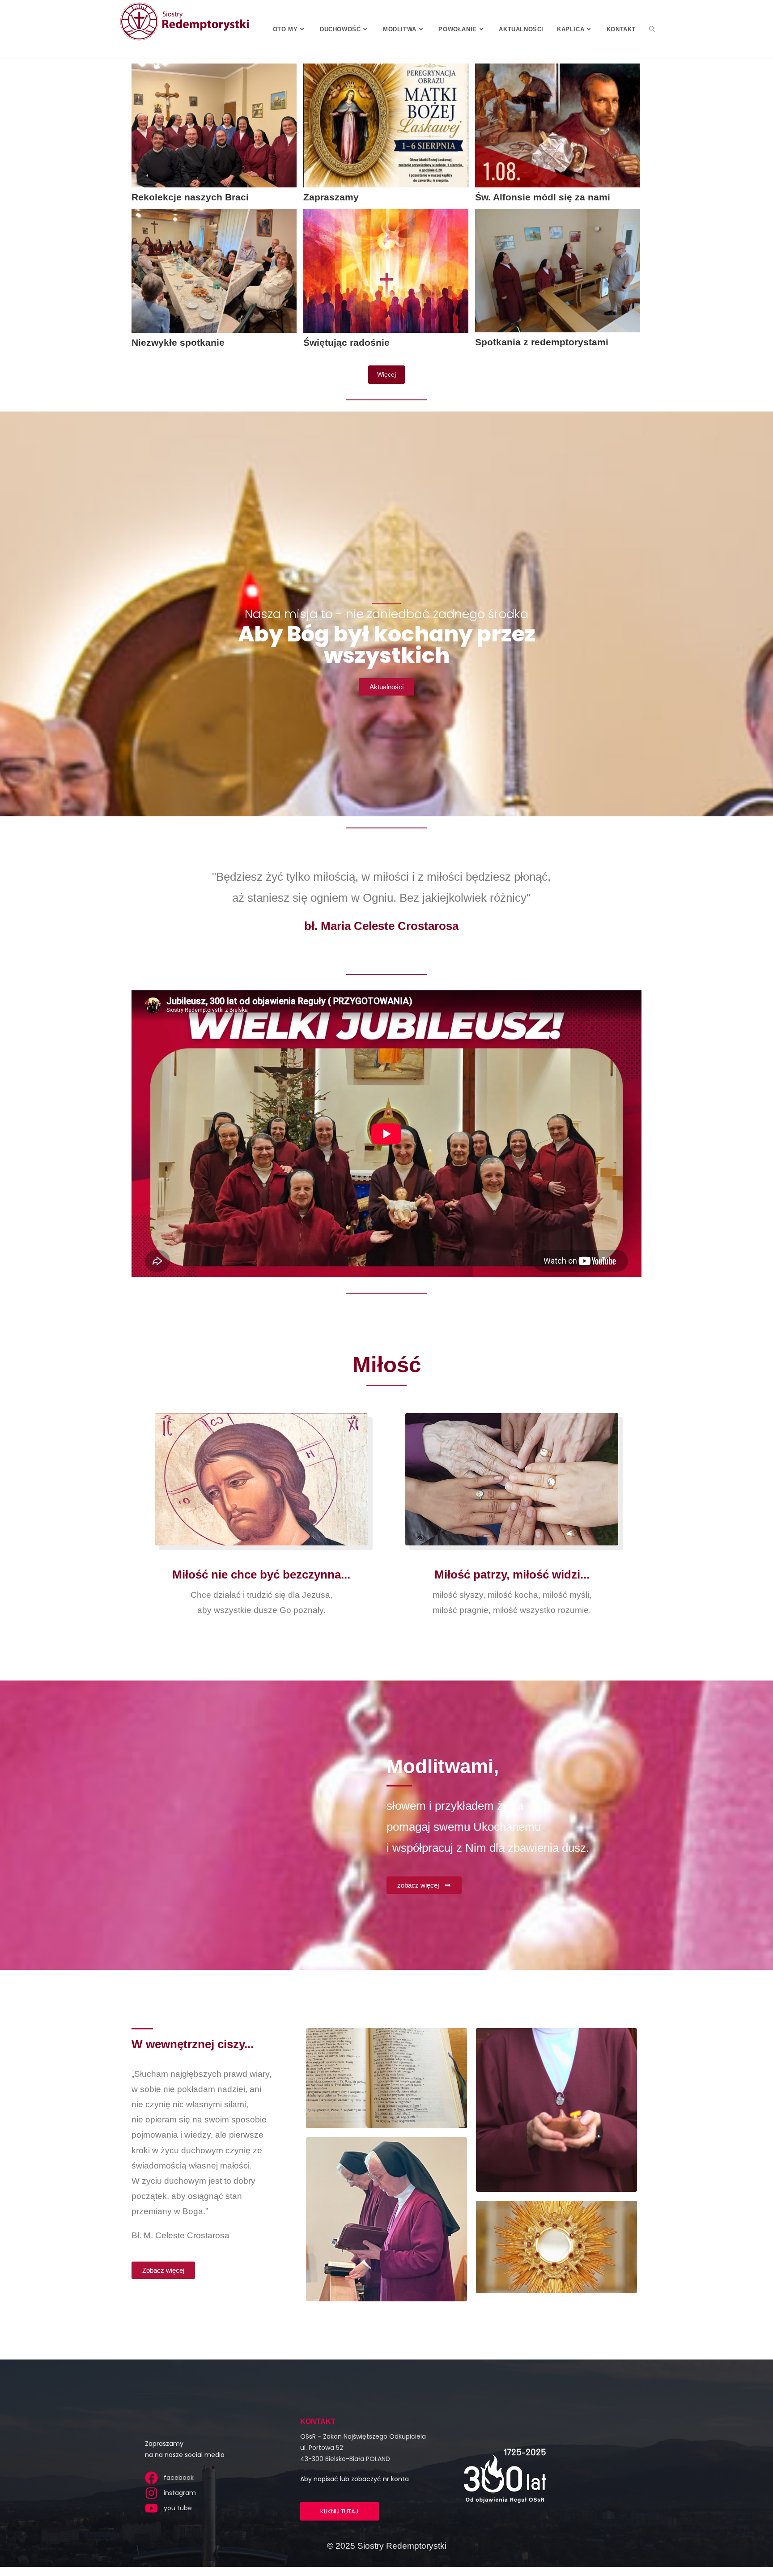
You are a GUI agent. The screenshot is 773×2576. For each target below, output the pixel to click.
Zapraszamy (331, 197)
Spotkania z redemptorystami (542, 342)
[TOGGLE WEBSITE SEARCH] (652, 29)
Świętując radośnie (346, 342)
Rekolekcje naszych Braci (190, 197)
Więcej (386, 374)
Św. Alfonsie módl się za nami (543, 197)
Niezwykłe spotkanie (178, 342)
